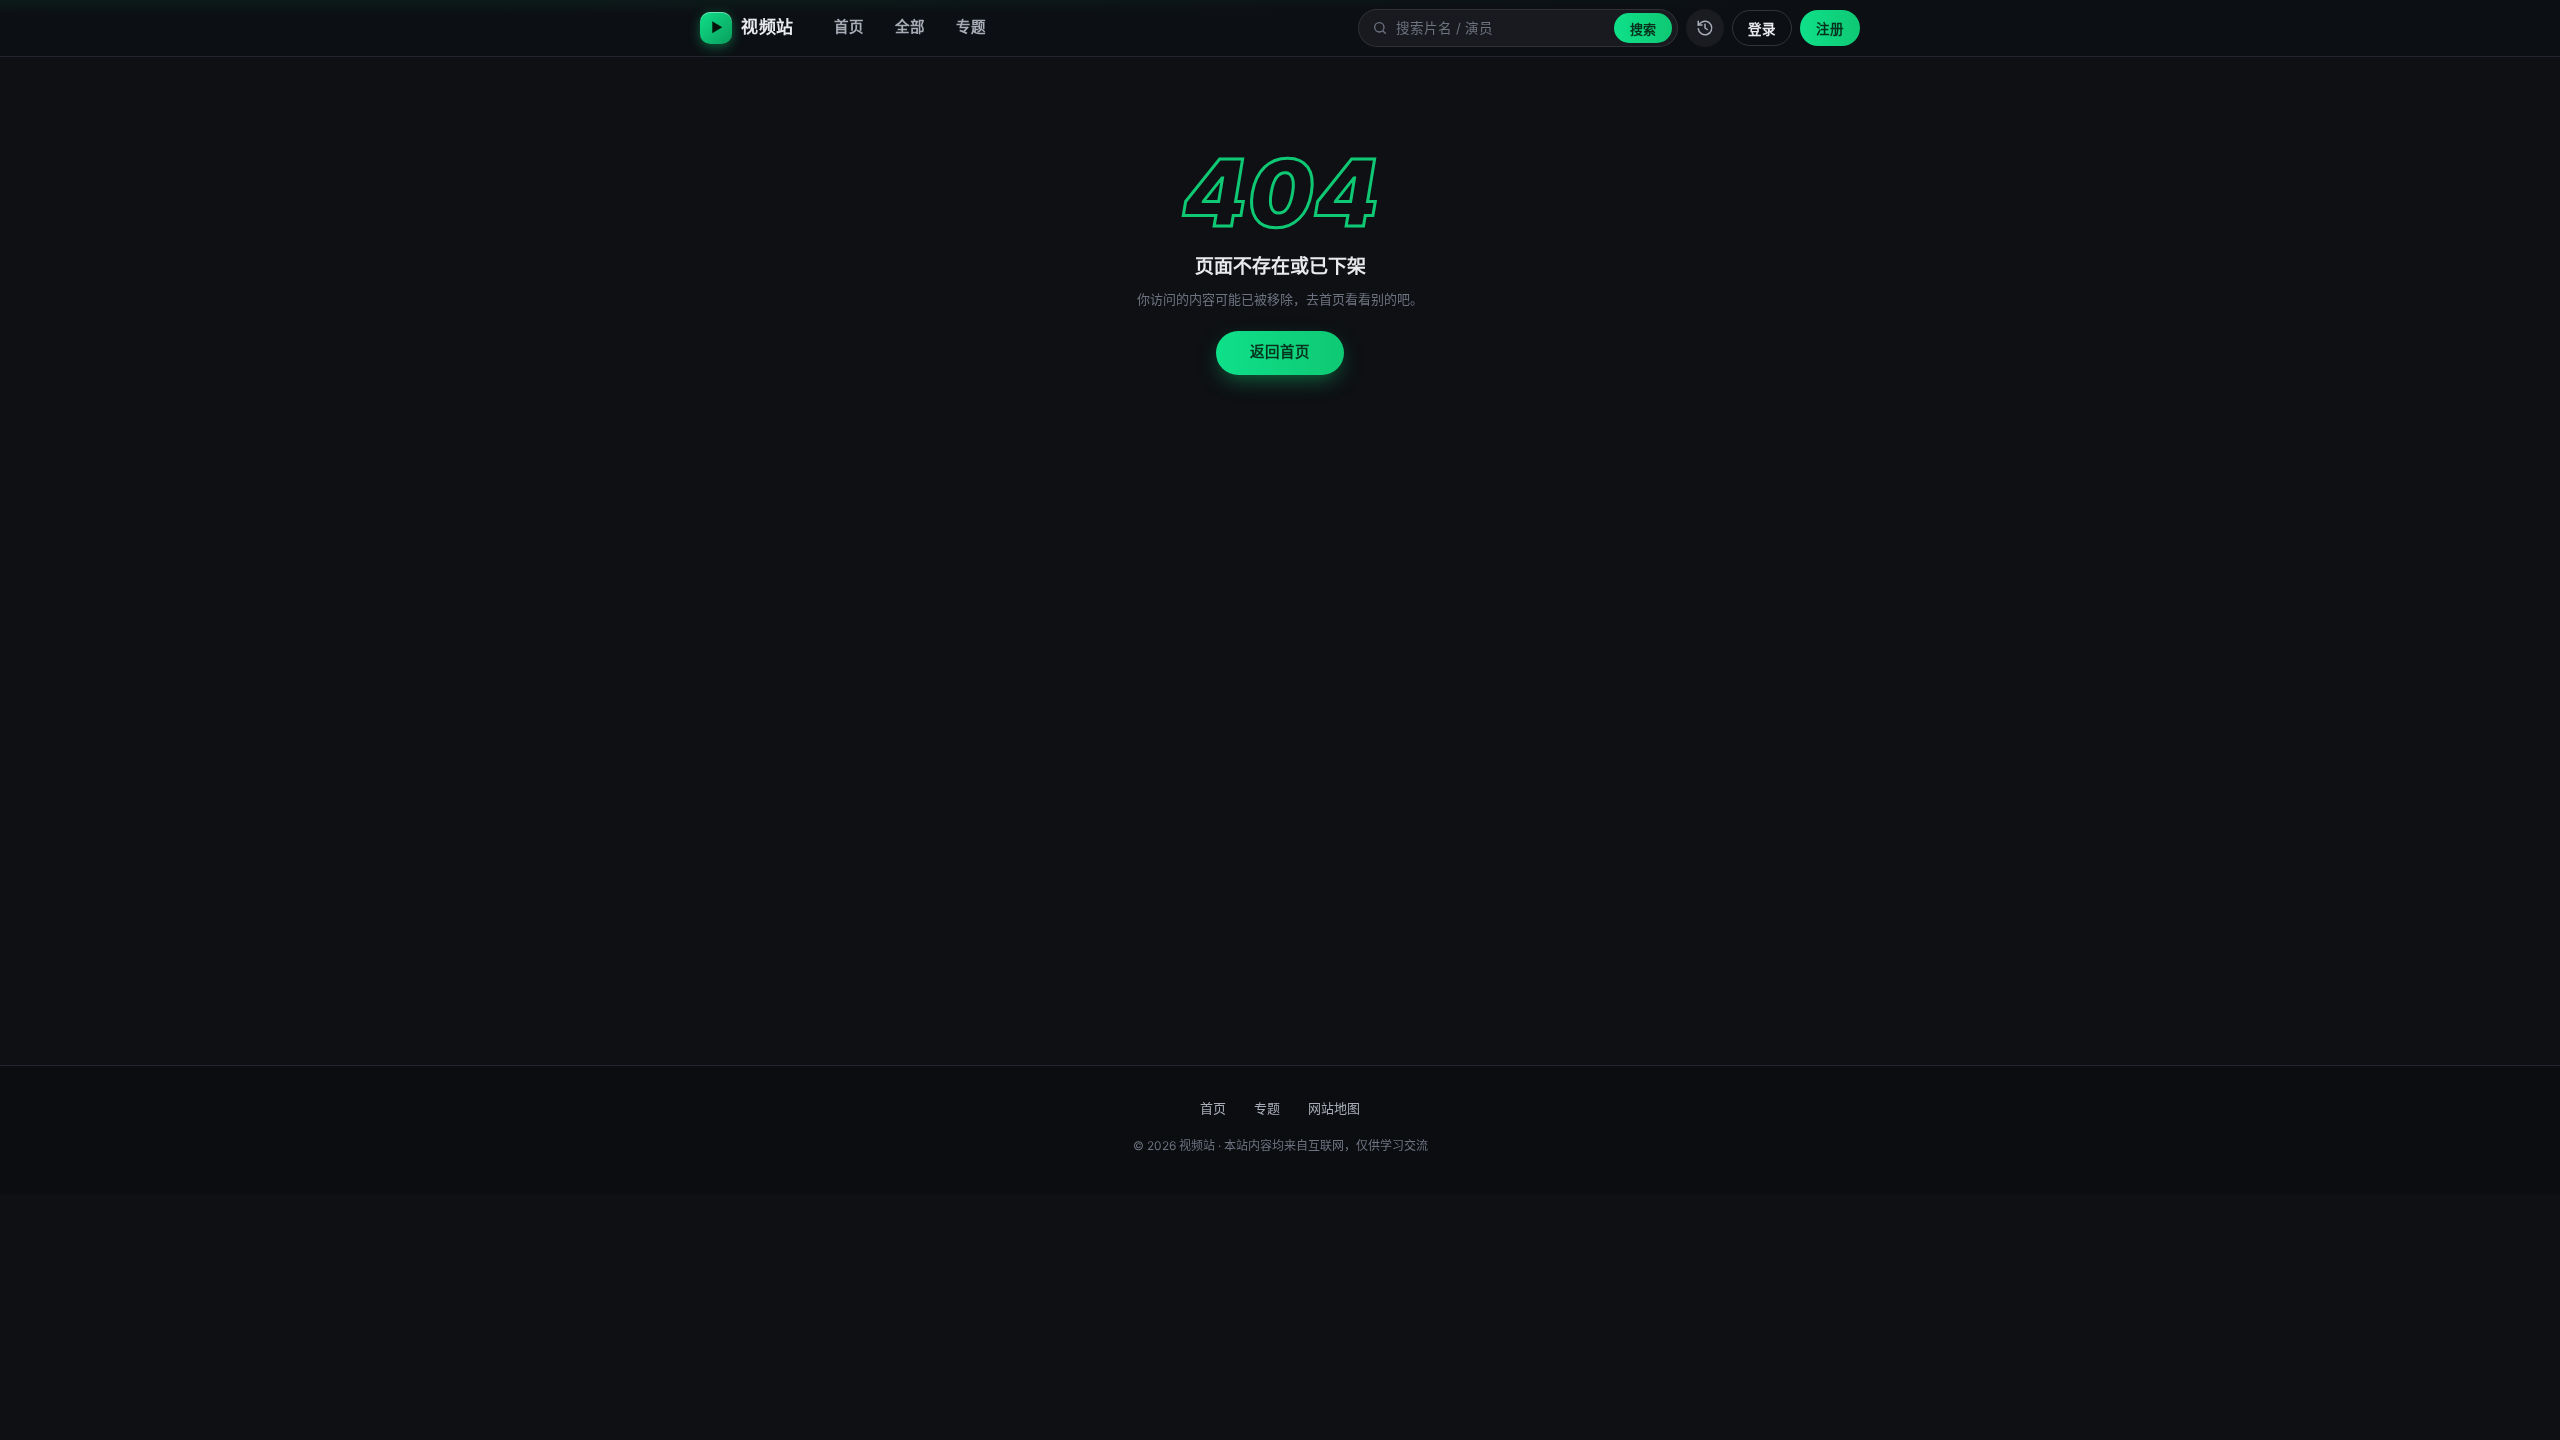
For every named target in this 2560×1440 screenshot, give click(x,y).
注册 (1830, 29)
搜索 (1643, 29)
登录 (1762, 29)
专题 (971, 27)
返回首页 (1280, 352)
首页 (849, 27)
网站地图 (1334, 1108)
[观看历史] (1705, 28)
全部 (910, 27)
